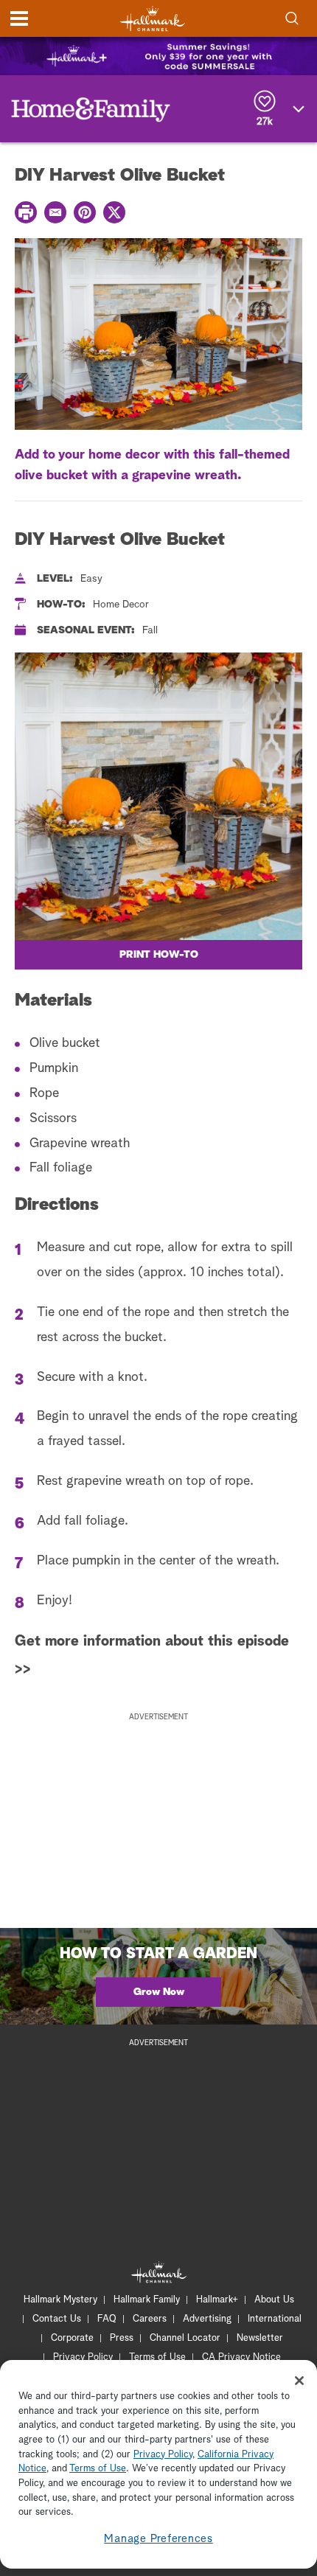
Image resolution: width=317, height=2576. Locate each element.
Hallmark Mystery (60, 2300)
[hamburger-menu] (19, 18)
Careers (150, 2319)
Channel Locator (185, 2338)
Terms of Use (157, 2357)
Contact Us (57, 2319)
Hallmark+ (217, 2300)
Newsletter (260, 2338)
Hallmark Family (147, 2300)
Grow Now (159, 1992)
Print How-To (159, 955)
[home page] (153, 19)
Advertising (207, 2319)
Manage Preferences (158, 2539)
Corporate (72, 2338)
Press (122, 2338)
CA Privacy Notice (241, 2357)
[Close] (299, 2381)
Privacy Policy (83, 2357)
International (275, 2319)
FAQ (107, 2319)
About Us (274, 2300)
